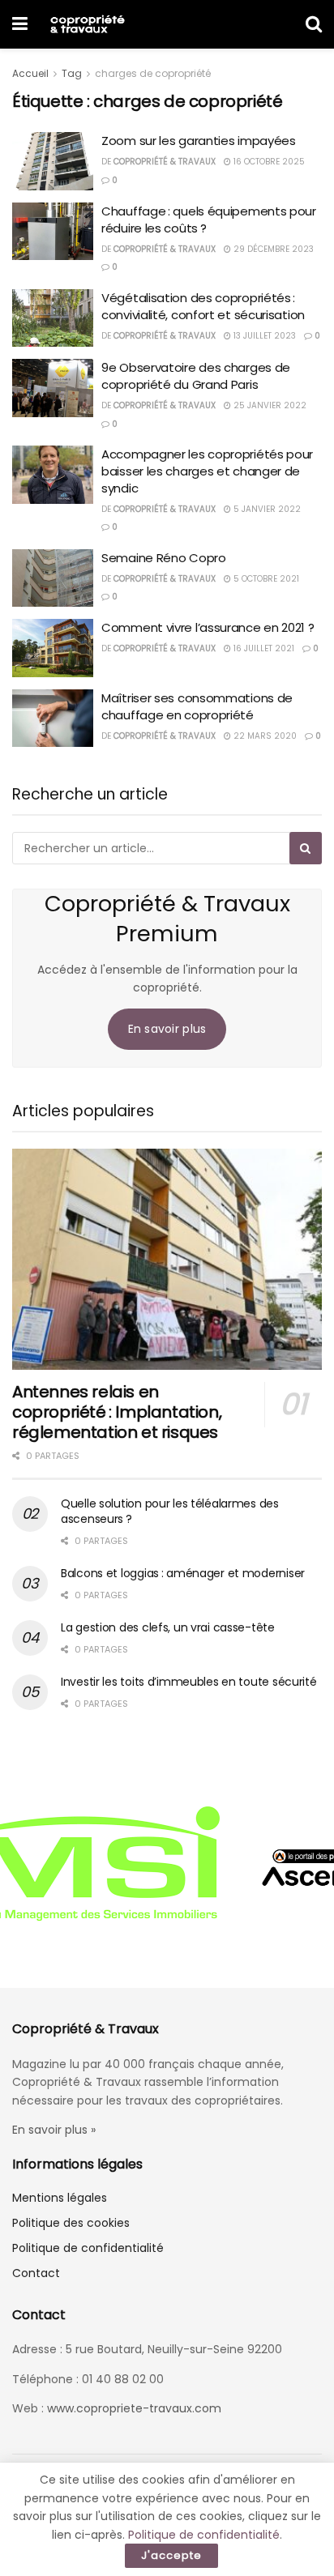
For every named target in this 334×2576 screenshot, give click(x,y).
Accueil (30, 73)
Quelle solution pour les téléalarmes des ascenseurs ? (170, 1512)
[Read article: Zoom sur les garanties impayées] (53, 161)
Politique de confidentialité (88, 2248)
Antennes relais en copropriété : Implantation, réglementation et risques (117, 1412)
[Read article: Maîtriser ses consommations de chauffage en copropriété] (53, 719)
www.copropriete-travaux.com (134, 2408)
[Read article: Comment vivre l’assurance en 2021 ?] (53, 648)
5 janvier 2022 (266, 509)
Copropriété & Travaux (165, 162)
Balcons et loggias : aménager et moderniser (183, 1573)
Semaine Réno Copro (164, 558)
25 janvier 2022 (269, 405)
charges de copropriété (153, 73)
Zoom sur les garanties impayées (199, 141)
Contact (36, 2273)
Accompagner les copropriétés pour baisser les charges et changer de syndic (207, 471)
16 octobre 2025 (268, 162)
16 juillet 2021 (263, 648)
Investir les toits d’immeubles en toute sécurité (189, 1682)
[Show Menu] (20, 24)
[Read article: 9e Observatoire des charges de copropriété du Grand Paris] (53, 388)
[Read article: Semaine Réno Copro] (53, 578)
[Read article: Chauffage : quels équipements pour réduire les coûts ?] (53, 232)
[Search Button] (314, 24)
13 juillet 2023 (263, 336)
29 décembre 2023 (272, 249)
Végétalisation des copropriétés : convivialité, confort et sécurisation (203, 306)
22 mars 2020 (264, 736)
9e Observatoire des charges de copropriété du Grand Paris (196, 376)
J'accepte (171, 2555)
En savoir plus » (54, 2130)
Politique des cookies (71, 2223)
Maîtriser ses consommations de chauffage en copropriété (197, 706)
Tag (72, 73)
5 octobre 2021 (265, 579)
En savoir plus (167, 1029)
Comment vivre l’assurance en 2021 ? (208, 627)
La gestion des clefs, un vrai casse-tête (168, 1627)
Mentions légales (60, 2198)
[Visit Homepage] (87, 24)
